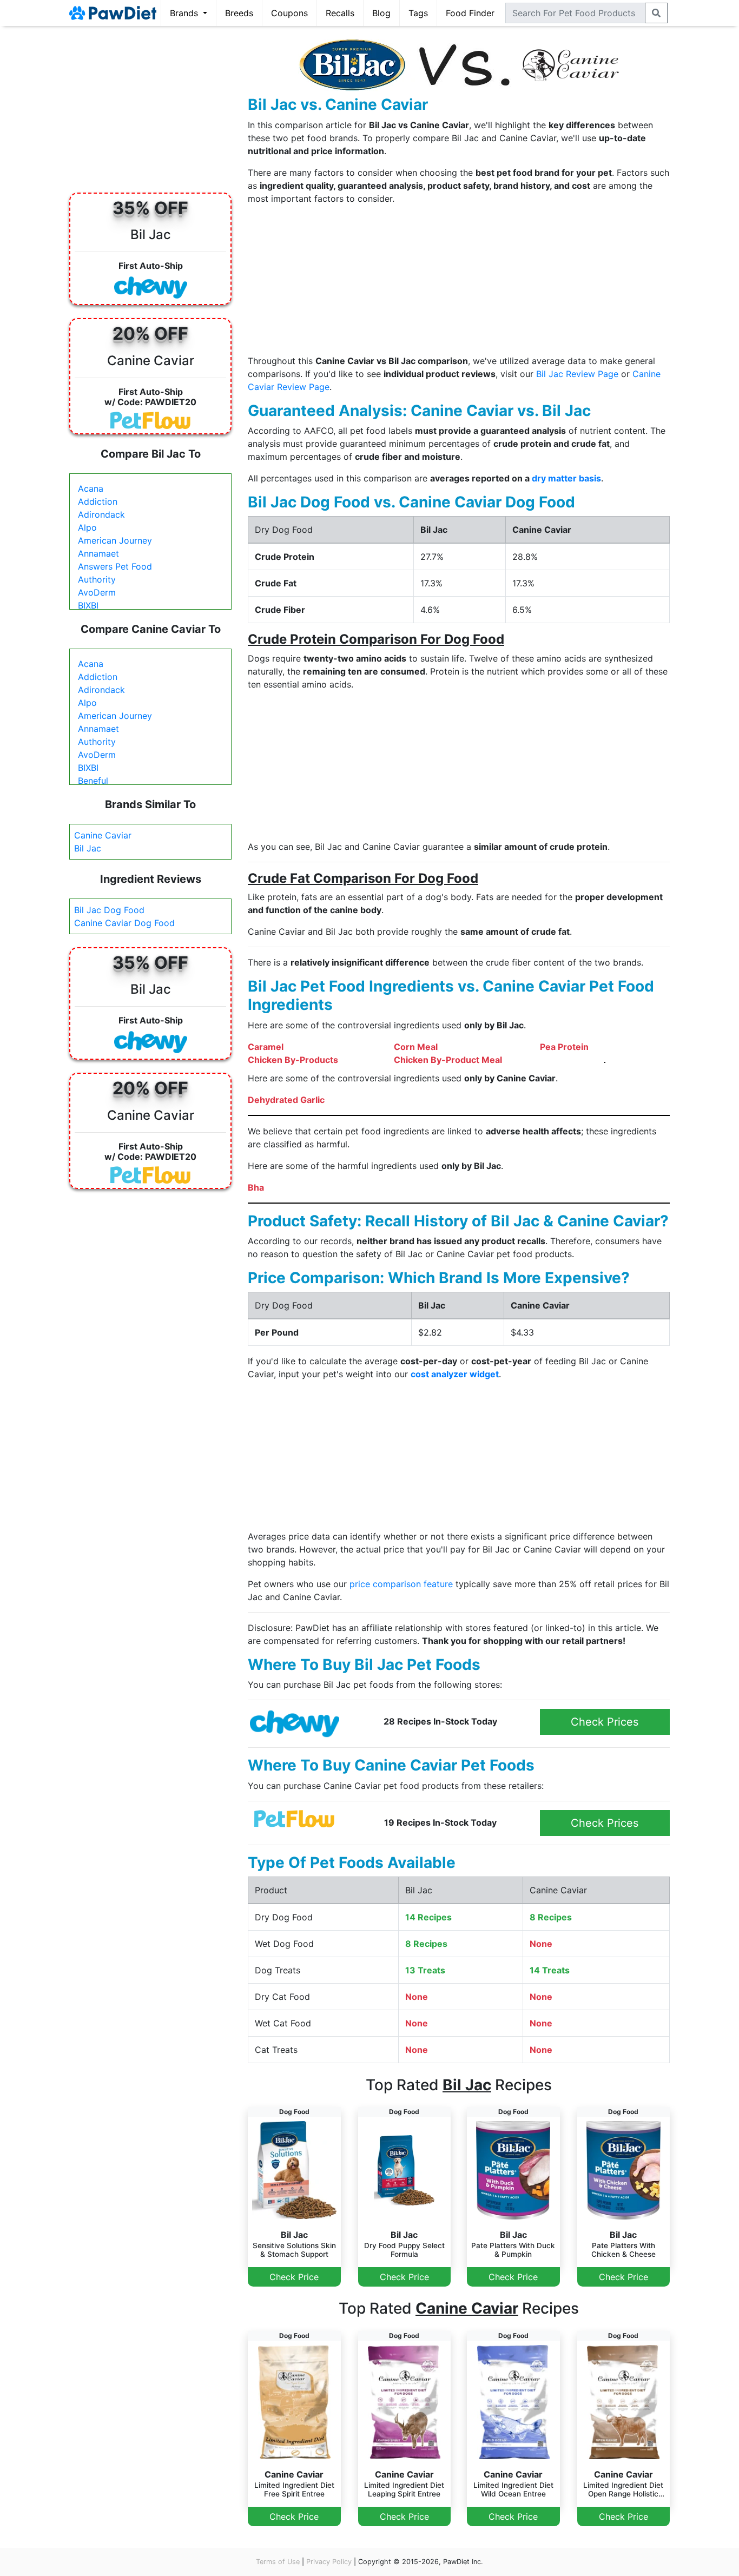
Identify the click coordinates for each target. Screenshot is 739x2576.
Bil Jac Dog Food (109, 910)
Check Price (294, 2277)
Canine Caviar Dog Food (124, 923)
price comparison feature (401, 1584)
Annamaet (98, 553)
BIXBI (88, 605)
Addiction (98, 501)
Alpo (87, 527)
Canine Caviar (103, 835)
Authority (97, 579)
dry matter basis (566, 478)
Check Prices (605, 1722)
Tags (418, 13)
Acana (91, 488)
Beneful (93, 781)
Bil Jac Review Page (577, 374)
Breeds (239, 13)
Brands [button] (185, 13)
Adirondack (101, 514)
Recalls (340, 13)
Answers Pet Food (115, 566)
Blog (381, 13)
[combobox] (575, 13)
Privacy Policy (329, 2562)
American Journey (115, 540)
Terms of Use (278, 2562)
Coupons (289, 13)
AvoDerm (97, 592)
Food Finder (470, 13)
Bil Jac (88, 848)
